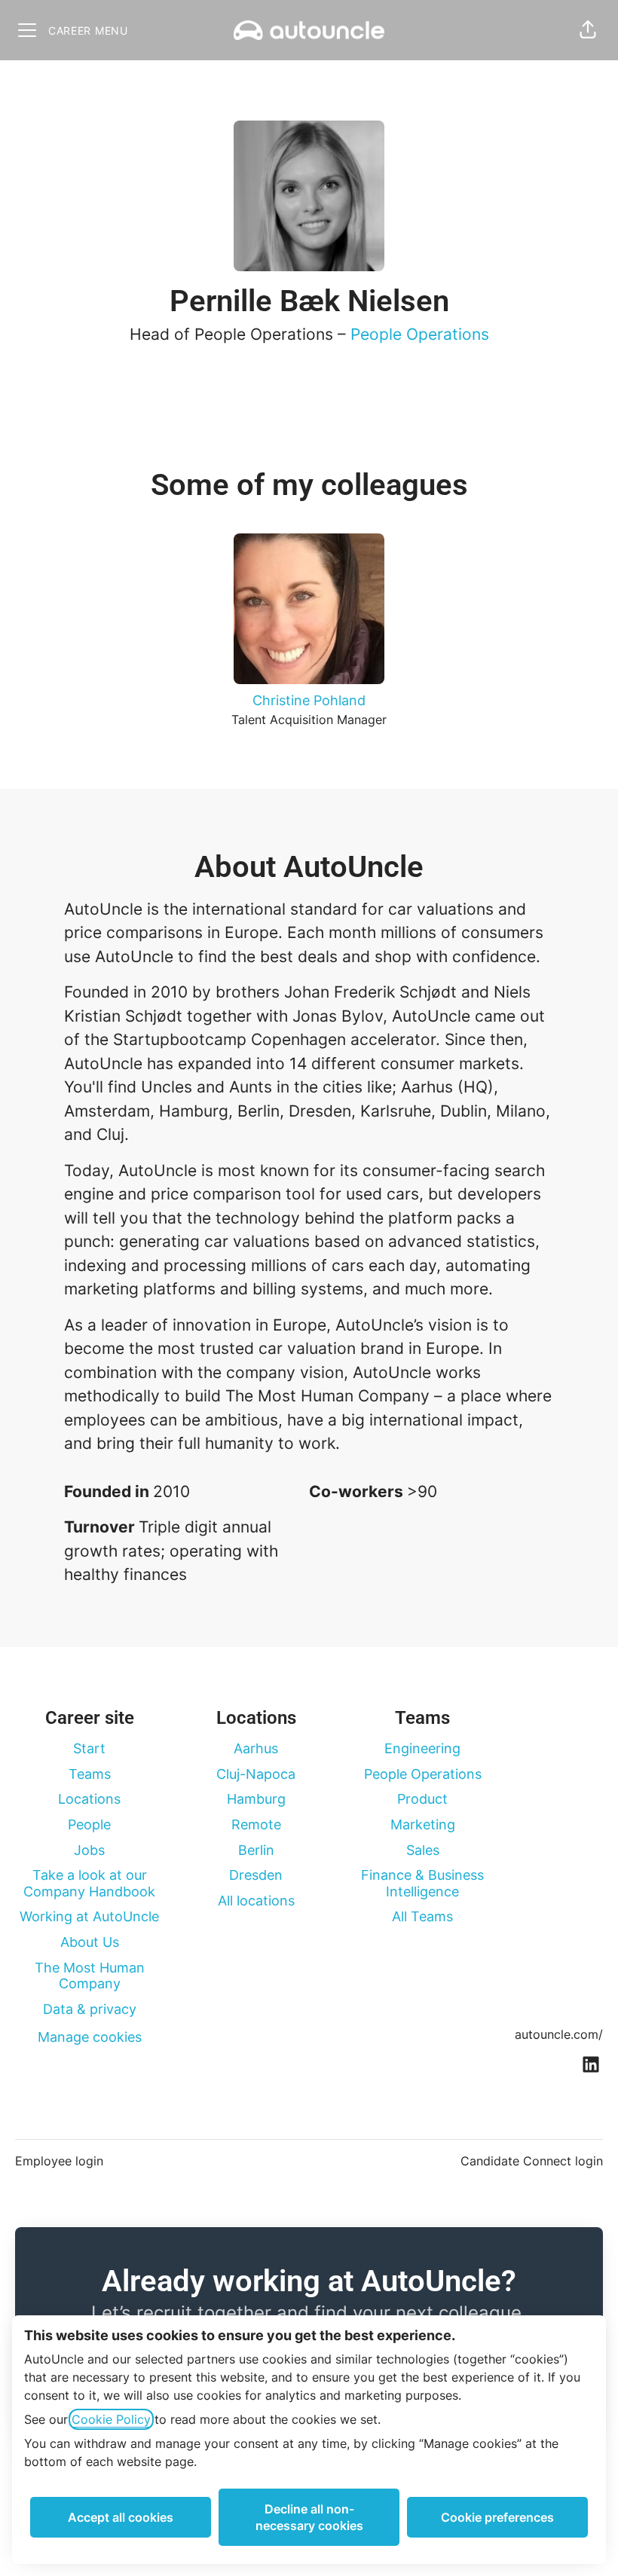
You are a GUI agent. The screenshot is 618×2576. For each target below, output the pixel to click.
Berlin (256, 1850)
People (89, 1824)
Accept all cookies (121, 2517)
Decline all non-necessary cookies (309, 2517)
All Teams (422, 1916)
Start (89, 1748)
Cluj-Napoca (256, 1774)
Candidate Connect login (532, 2161)
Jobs (89, 1850)
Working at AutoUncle (89, 1916)
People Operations (420, 334)
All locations (256, 1901)
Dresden (256, 1875)
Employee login (59, 2161)
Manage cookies (90, 2037)
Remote (256, 1824)
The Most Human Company (90, 1976)
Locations (89, 1799)
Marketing (423, 1824)
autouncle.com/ (559, 2034)
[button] (588, 30)
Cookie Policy (111, 2419)
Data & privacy (90, 2009)
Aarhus (256, 1748)
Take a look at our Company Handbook (89, 1883)
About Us (90, 1942)
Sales (423, 1850)
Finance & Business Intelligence (422, 1883)
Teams (90, 1774)
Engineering (422, 1748)
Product (422, 1799)
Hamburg (256, 1799)
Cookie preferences (497, 2517)
